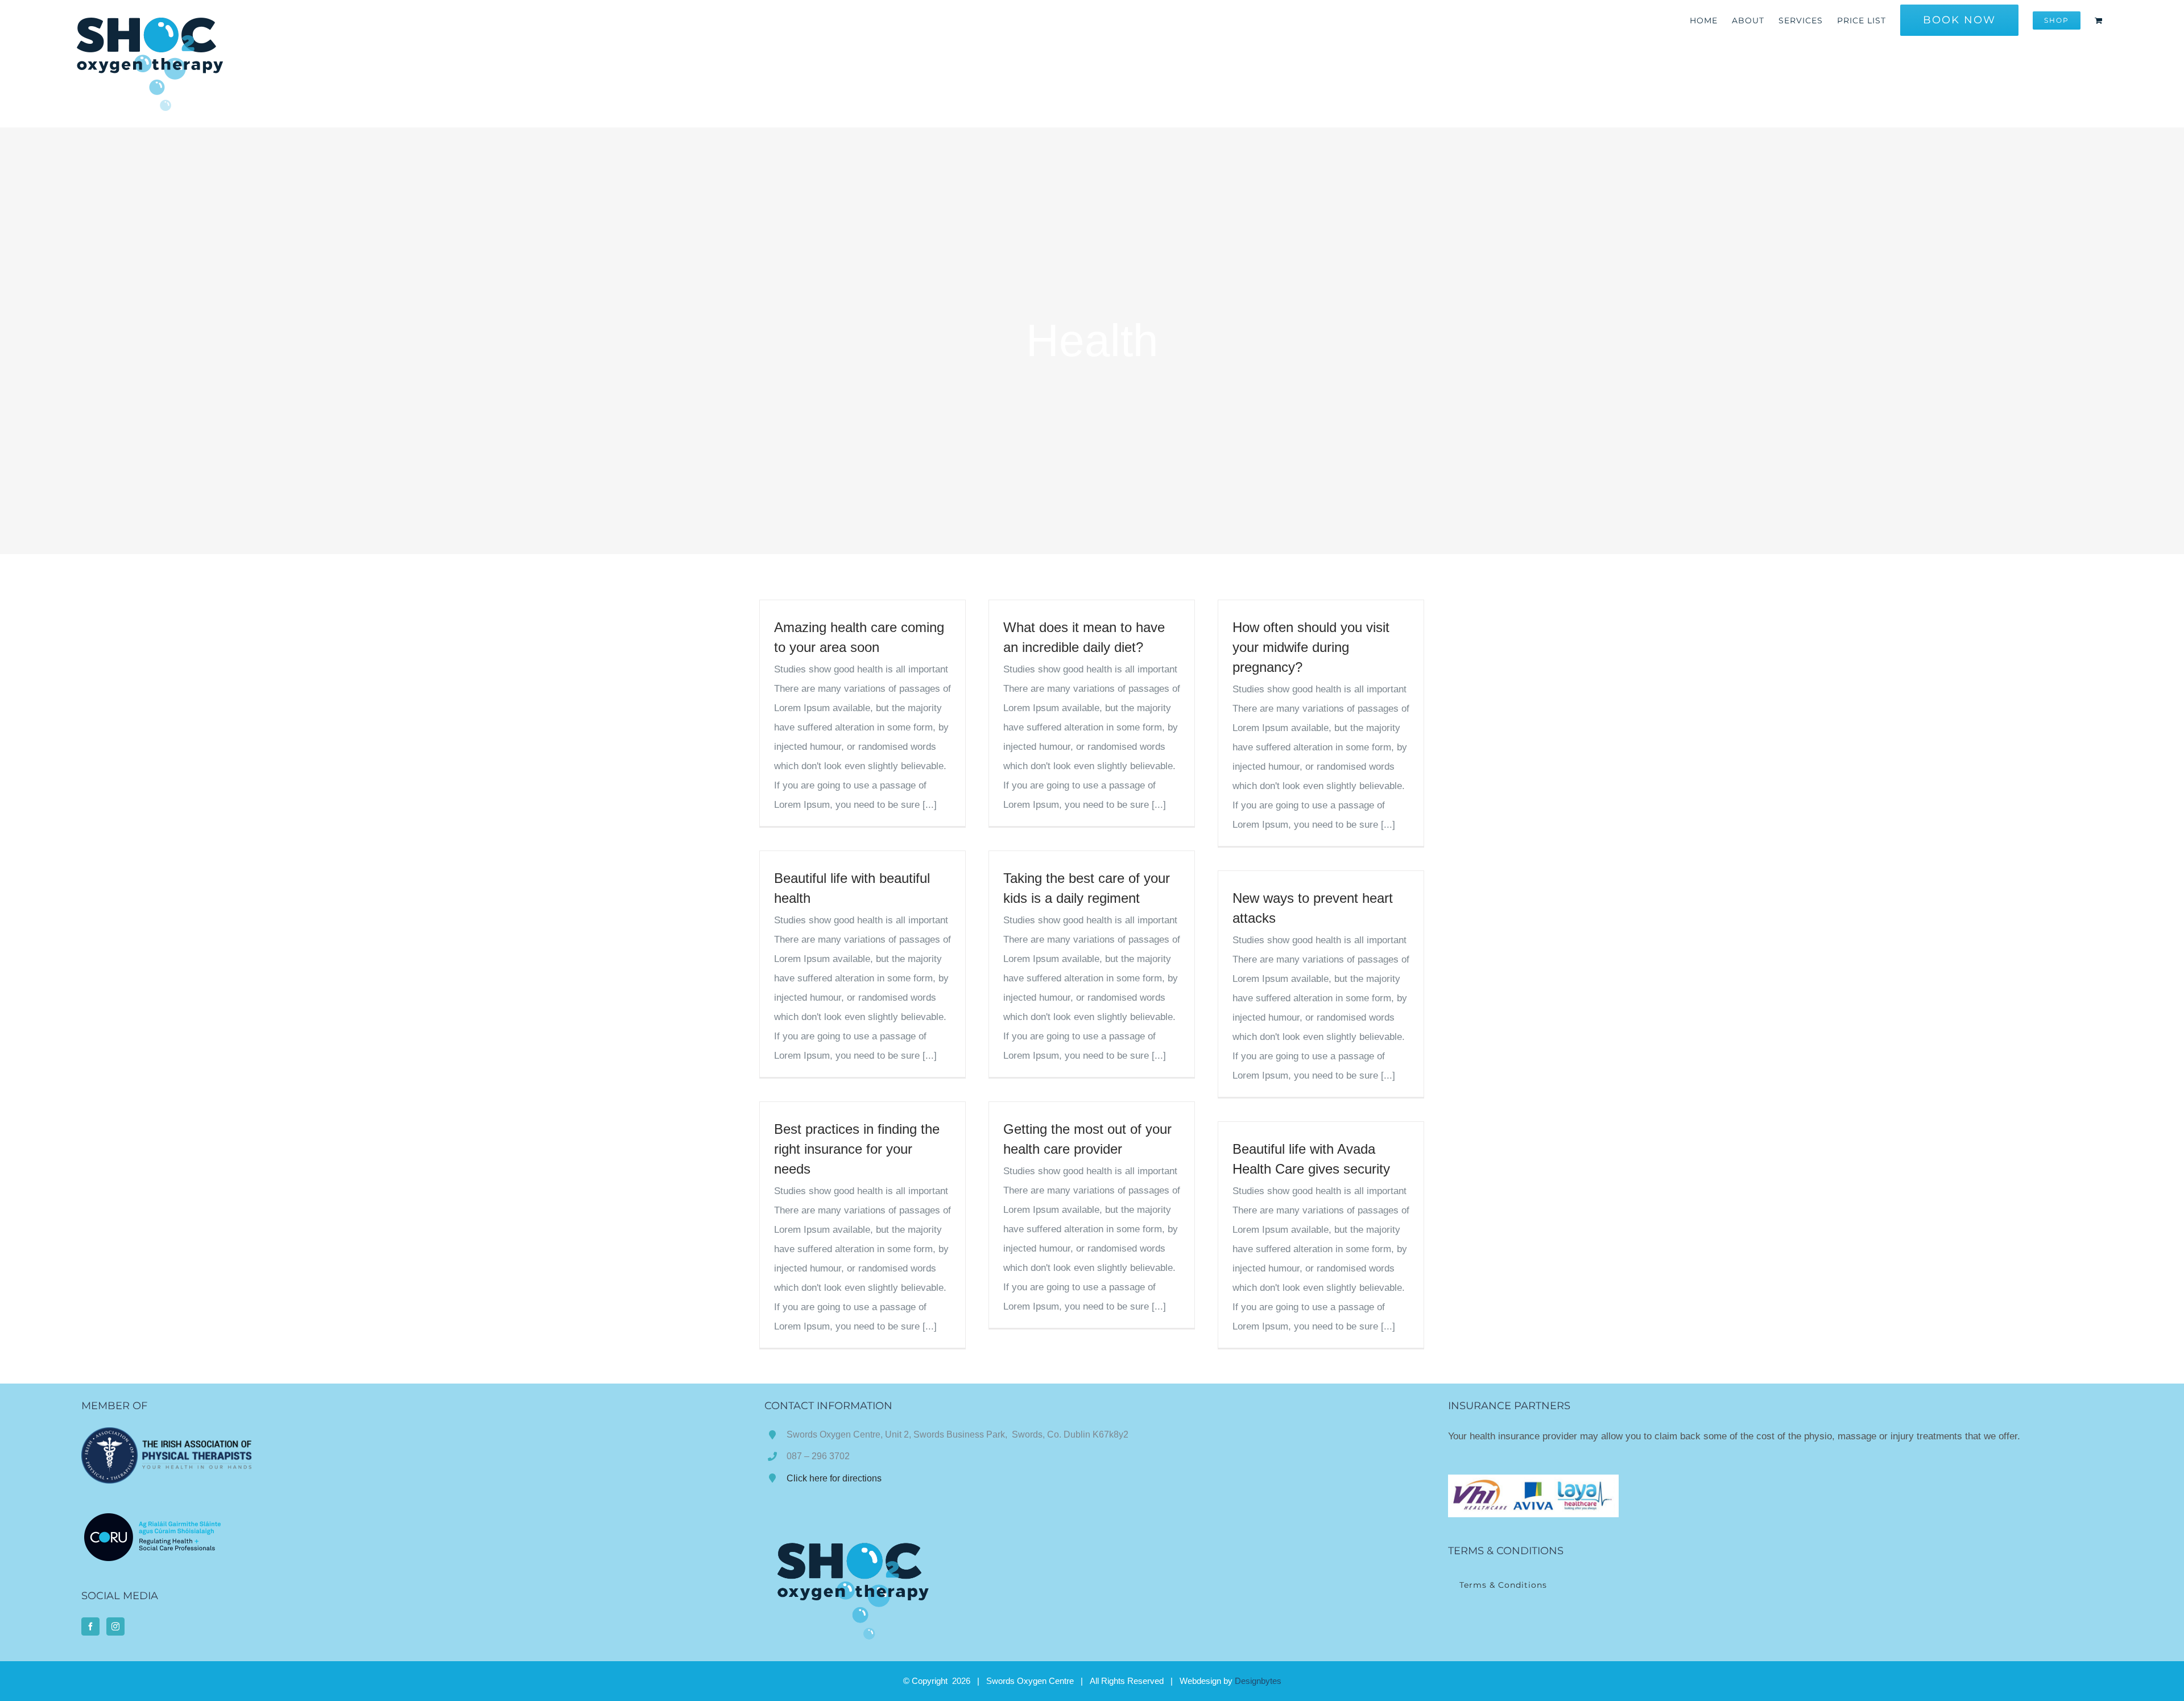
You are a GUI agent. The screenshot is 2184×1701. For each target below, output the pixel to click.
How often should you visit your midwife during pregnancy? (1311, 647)
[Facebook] (90, 1626)
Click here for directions (834, 1478)
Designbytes (1258, 1681)
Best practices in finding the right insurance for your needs (857, 1149)
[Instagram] (115, 1626)
